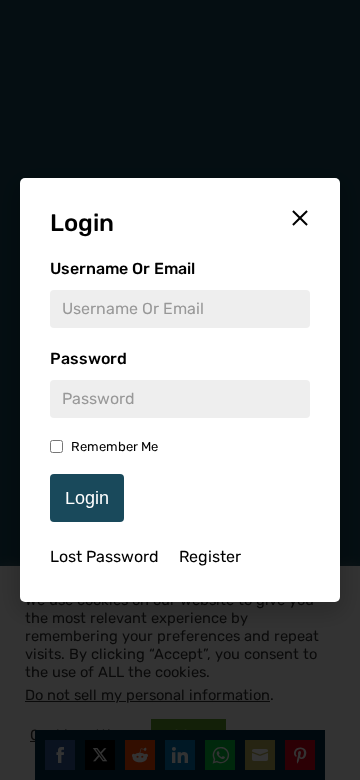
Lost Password (104, 556)
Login (87, 498)
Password (88, 358)
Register (210, 556)
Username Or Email (122, 268)
